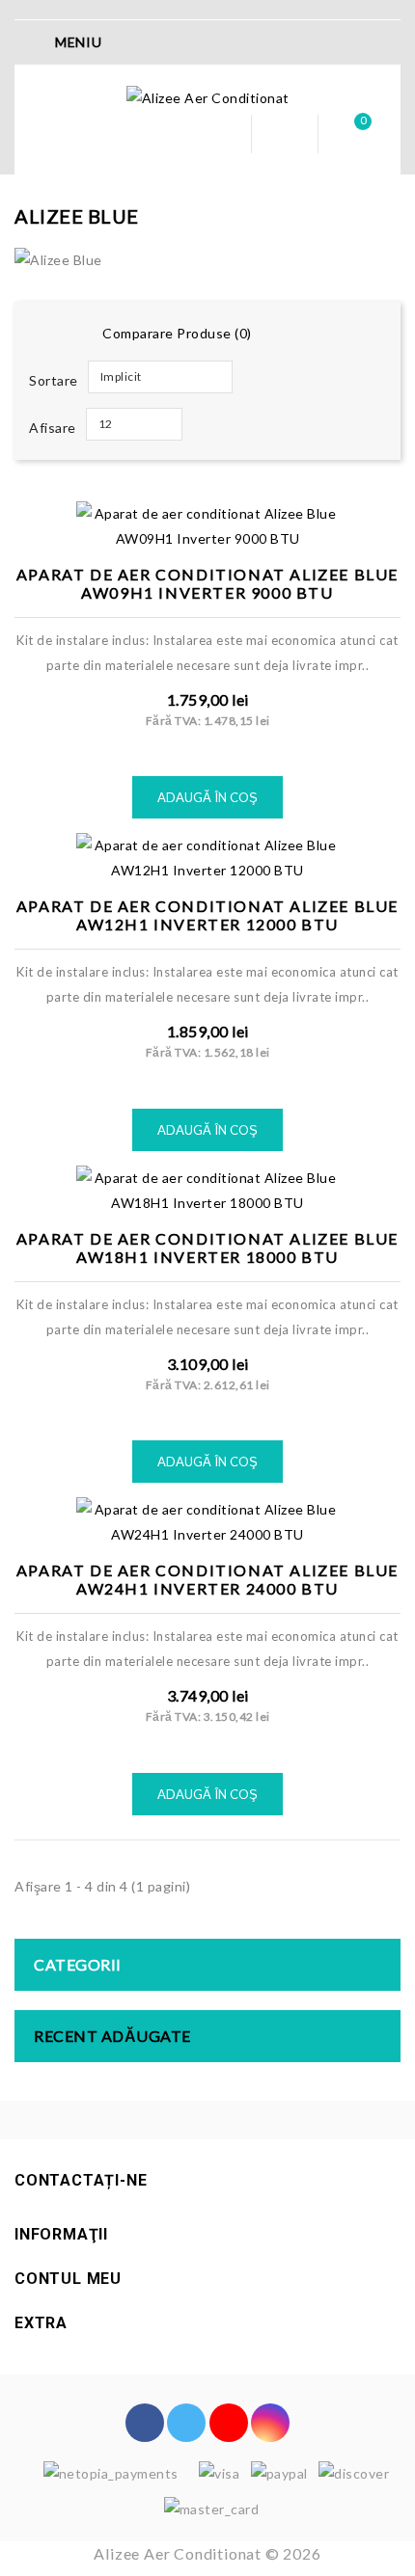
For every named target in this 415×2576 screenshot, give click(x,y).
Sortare (54, 380)
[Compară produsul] (230, 502)
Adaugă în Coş (207, 797)
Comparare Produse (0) (177, 333)
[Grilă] (41, 335)
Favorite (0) (285, 134)
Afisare (53, 428)
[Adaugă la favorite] (185, 502)
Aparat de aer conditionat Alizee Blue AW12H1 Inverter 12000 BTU (207, 915)
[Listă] (71, 335)
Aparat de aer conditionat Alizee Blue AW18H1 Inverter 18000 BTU (207, 1248)
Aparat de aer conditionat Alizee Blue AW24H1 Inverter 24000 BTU (207, 1579)
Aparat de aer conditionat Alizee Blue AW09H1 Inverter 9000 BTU (207, 583)
